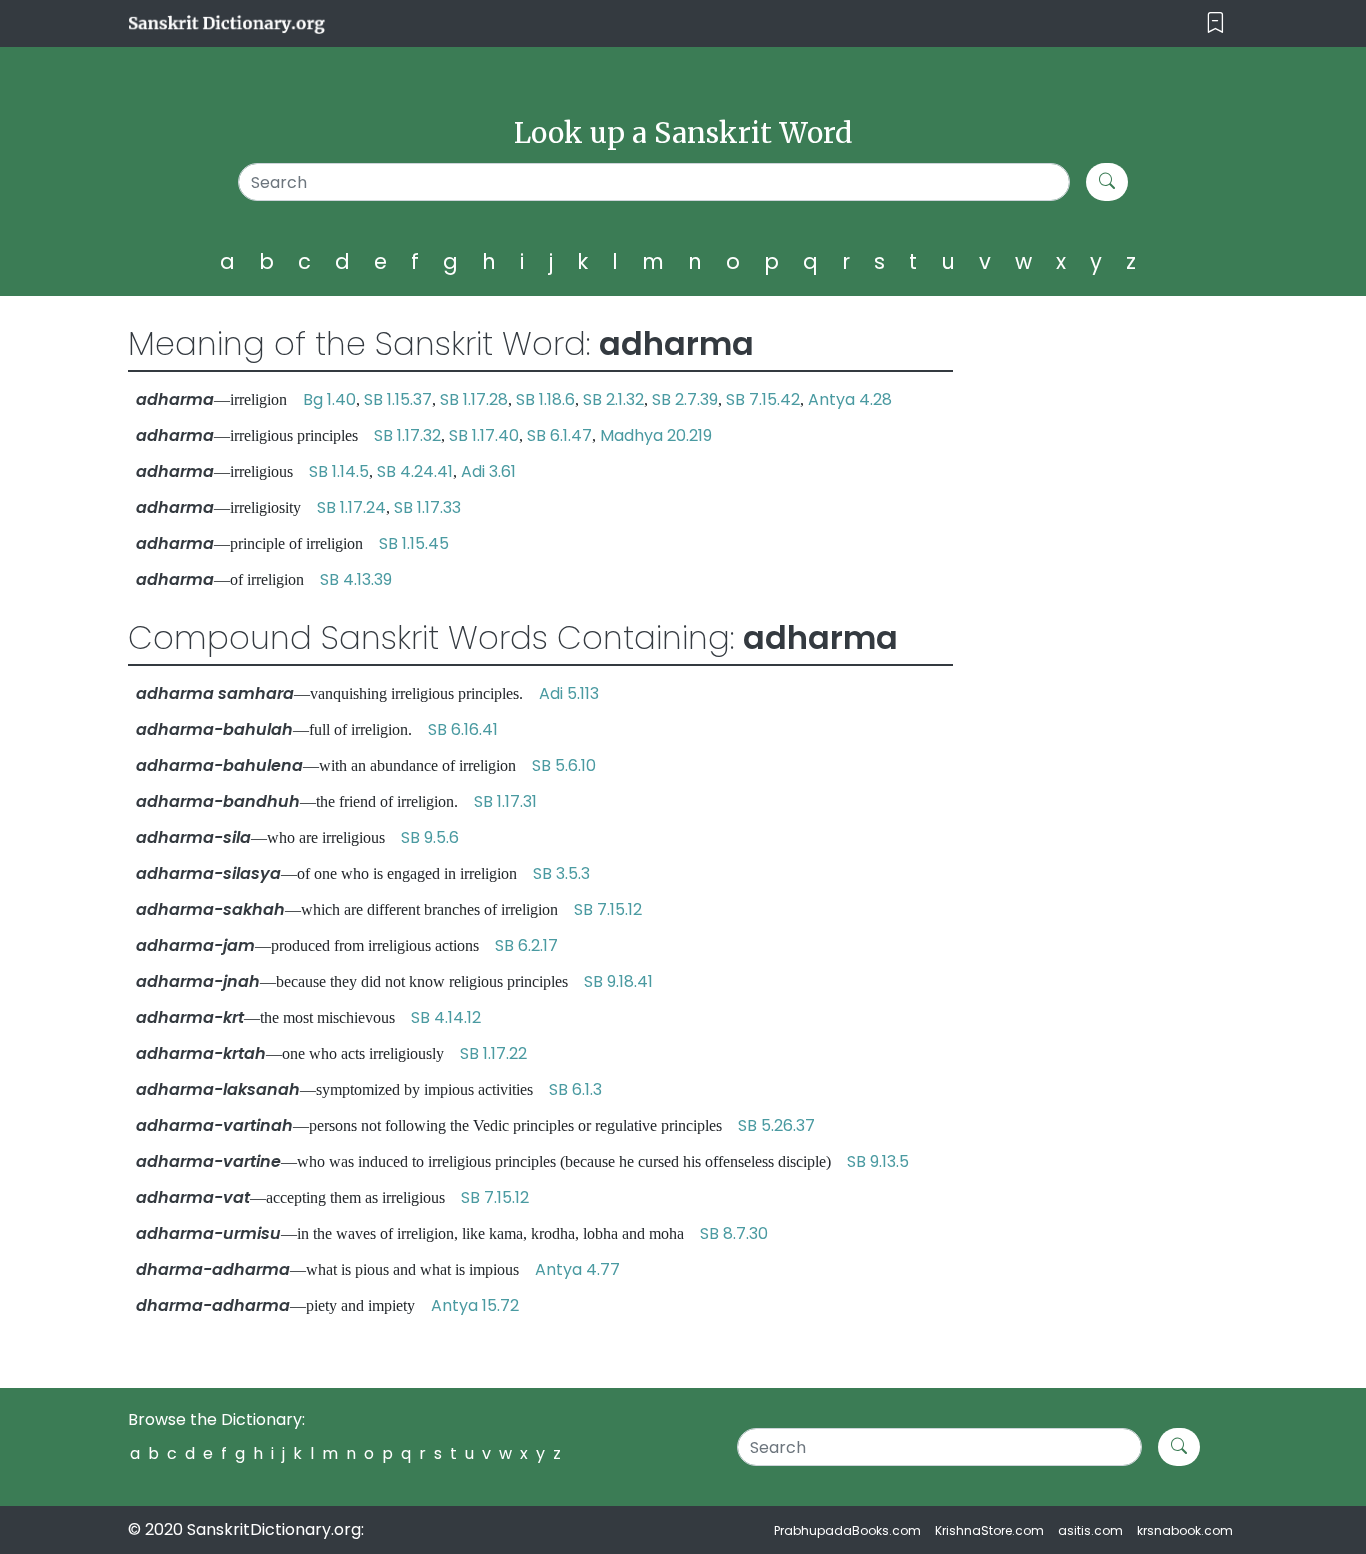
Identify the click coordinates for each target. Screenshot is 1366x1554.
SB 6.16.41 (463, 729)
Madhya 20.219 (656, 435)
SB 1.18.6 (545, 399)
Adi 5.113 (569, 693)
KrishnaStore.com (989, 1530)
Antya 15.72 (475, 1305)
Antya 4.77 (577, 1269)
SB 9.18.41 (618, 981)
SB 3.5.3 (561, 873)
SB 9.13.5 (878, 1161)
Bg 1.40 (329, 399)
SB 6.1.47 (559, 435)
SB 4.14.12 (446, 1017)
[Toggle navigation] (1215, 23)
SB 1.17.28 (474, 399)
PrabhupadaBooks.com (847, 1530)
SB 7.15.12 (608, 909)
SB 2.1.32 (613, 399)
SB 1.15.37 (398, 399)
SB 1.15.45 (414, 543)
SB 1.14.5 (339, 471)
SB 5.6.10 (564, 765)
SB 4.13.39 (356, 579)
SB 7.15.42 (763, 399)
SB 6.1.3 (575, 1089)
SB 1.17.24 (351, 507)
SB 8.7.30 (734, 1233)
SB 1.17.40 (484, 435)
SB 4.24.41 (415, 471)
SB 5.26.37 (776, 1125)
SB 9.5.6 (430, 837)
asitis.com (1090, 1530)
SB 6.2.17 (526, 945)
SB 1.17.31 (505, 801)
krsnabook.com (1185, 1530)
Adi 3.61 (488, 471)
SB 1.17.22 (493, 1053)
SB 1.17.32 (407, 435)
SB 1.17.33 (427, 507)
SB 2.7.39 (685, 399)
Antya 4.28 (850, 399)
